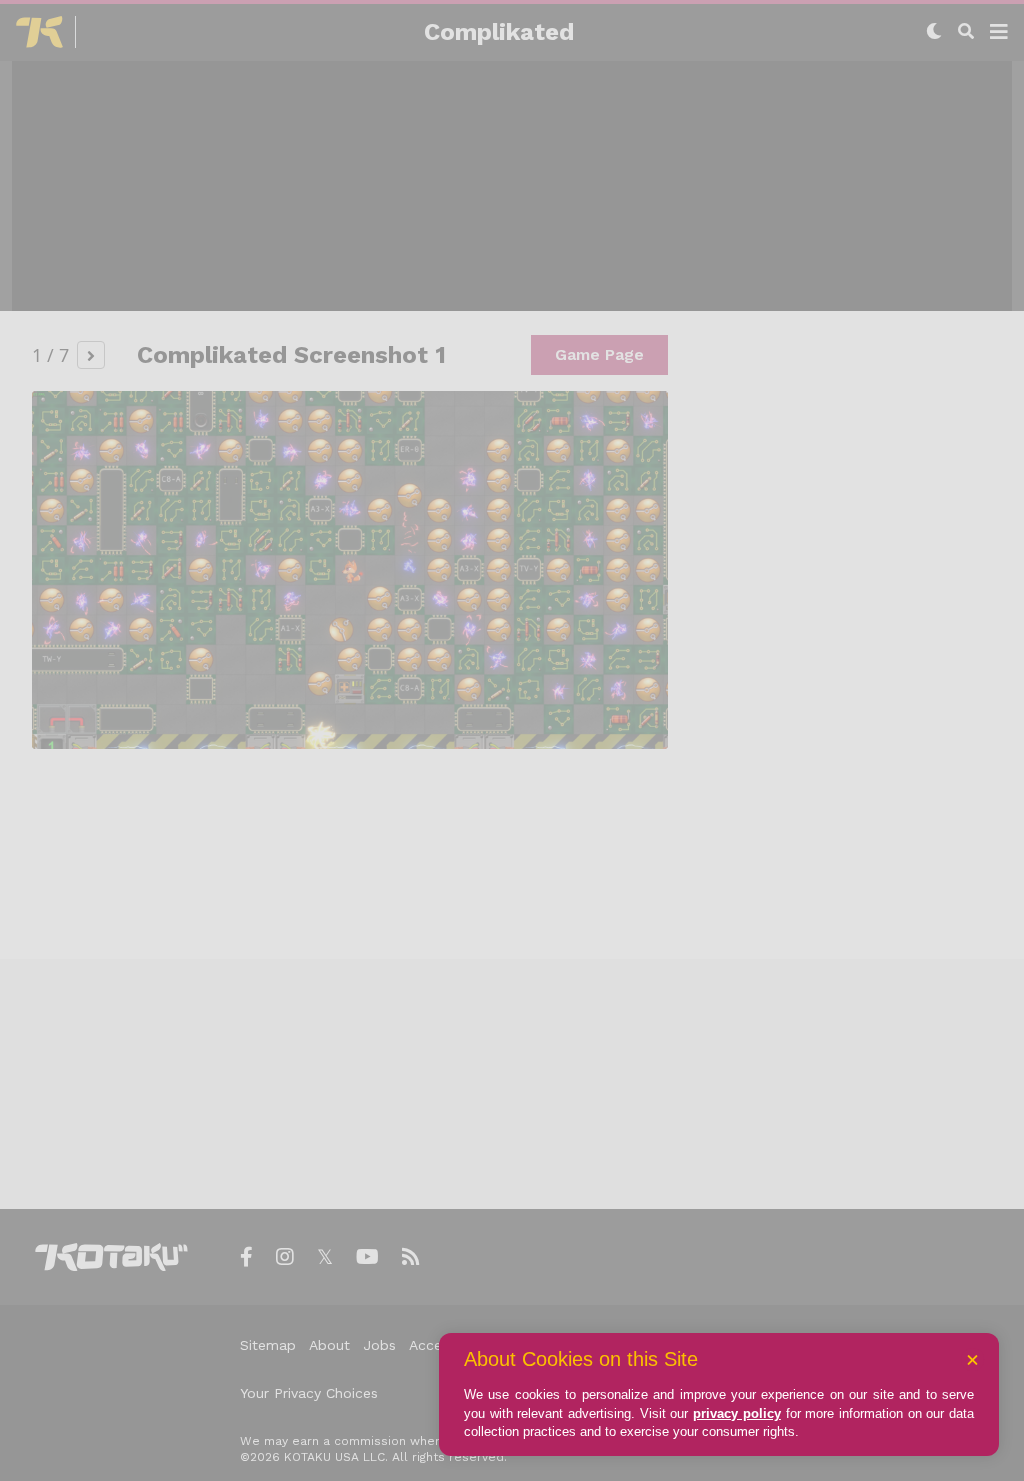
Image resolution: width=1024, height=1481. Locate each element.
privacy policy (737, 1413)
